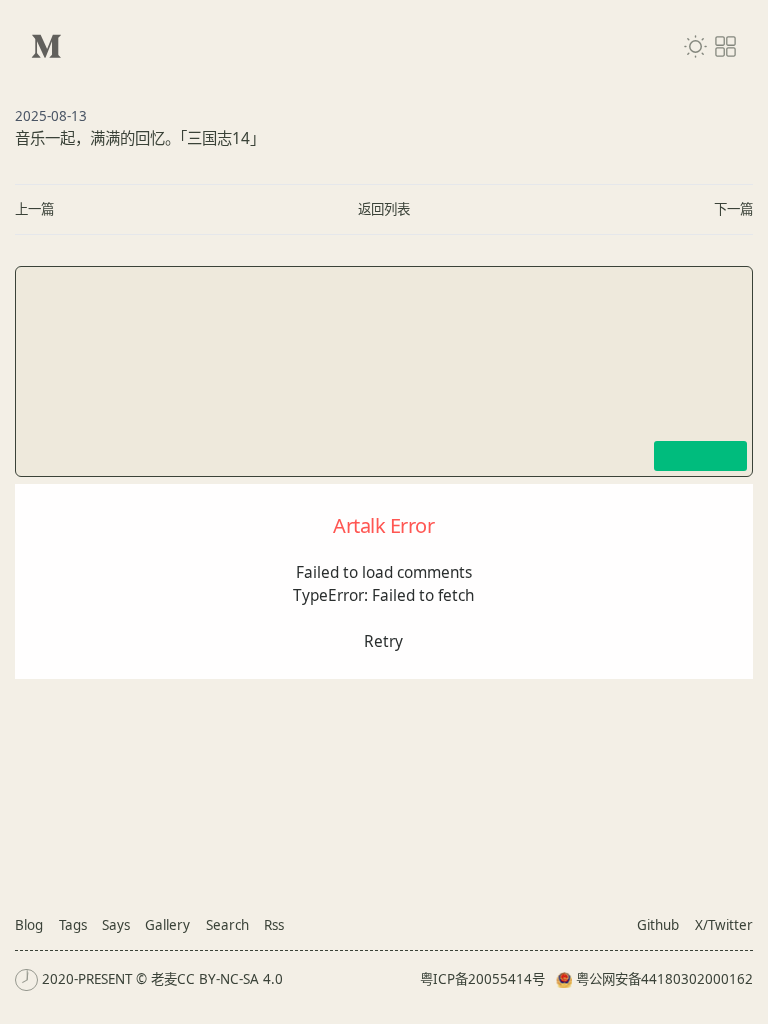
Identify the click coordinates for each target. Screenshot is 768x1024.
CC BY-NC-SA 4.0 (230, 979)
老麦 (164, 979)
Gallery (167, 925)
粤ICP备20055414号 (482, 979)
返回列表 (384, 209)
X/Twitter (724, 925)
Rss (274, 925)
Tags (73, 925)
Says (116, 925)
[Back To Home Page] (46, 46)
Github (658, 925)
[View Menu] (725, 46)
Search (227, 925)
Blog (29, 925)
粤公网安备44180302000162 (664, 979)
